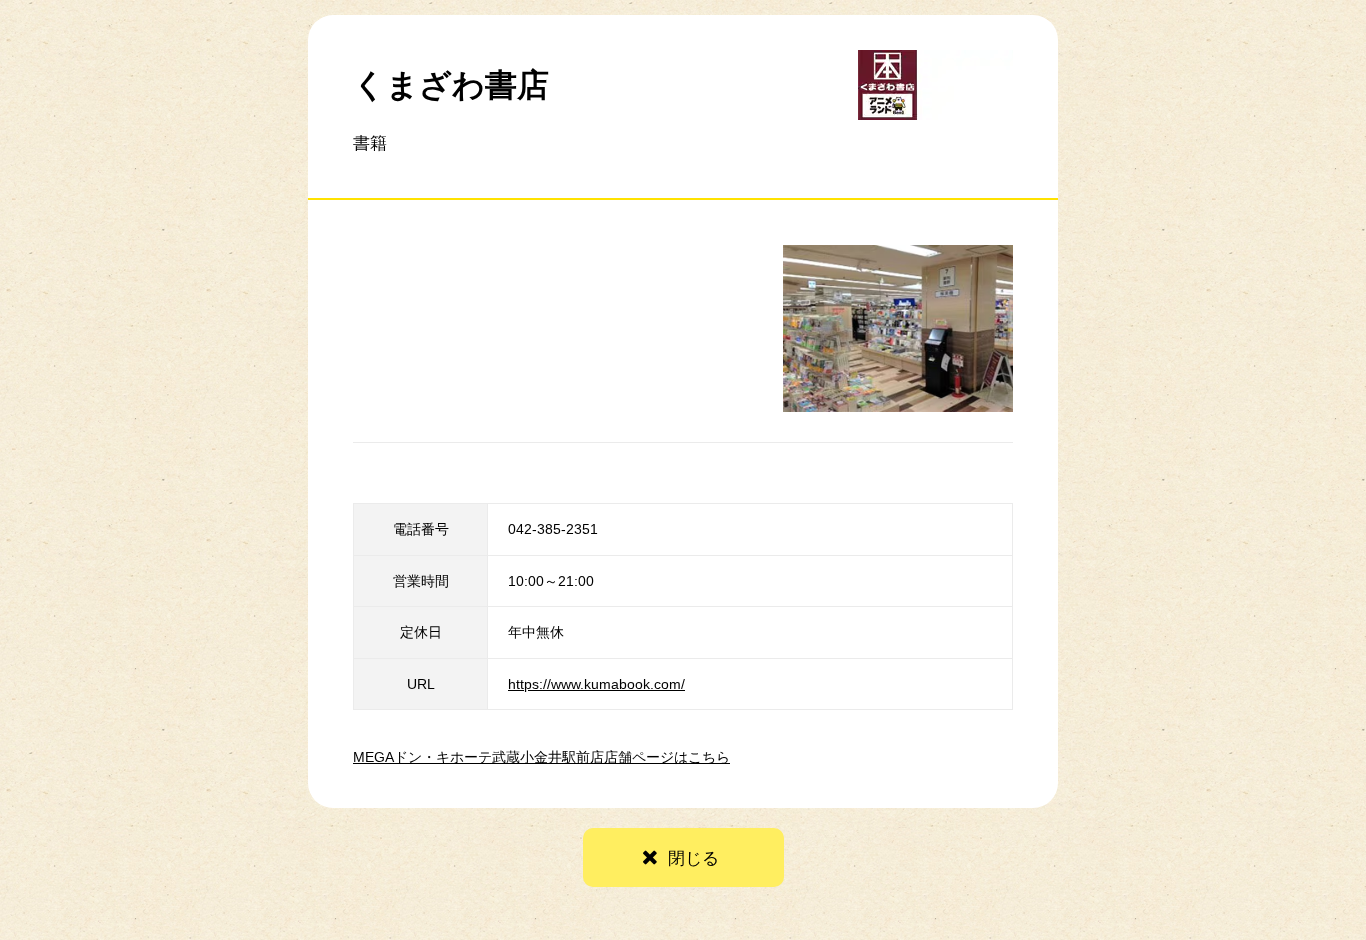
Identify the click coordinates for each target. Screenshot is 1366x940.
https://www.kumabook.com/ (596, 684)
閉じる (693, 858)
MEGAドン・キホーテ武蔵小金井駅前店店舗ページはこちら (541, 757)
